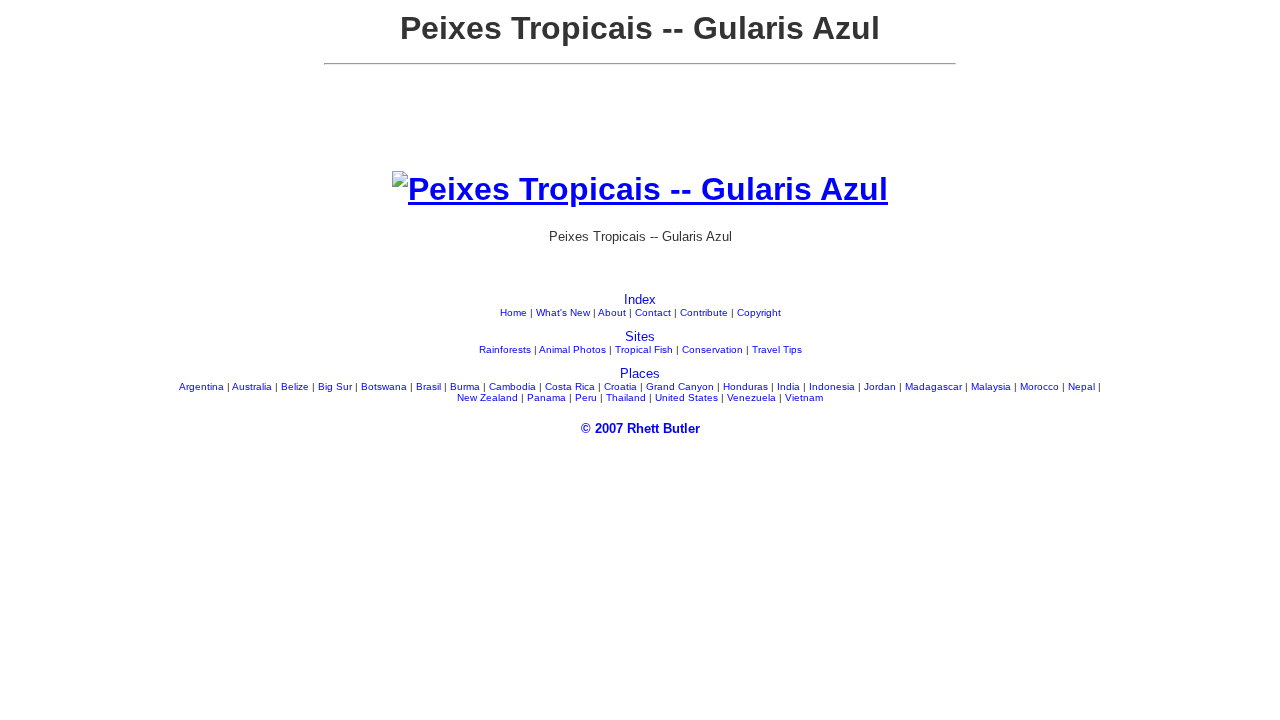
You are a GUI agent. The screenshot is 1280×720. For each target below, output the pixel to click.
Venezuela (751, 397)
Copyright (759, 312)
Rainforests (505, 349)
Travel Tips (777, 349)
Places (640, 373)
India (788, 386)
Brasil (428, 386)
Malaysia (991, 386)
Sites (640, 336)
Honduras (745, 386)
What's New (563, 312)
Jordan (880, 386)
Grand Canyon (680, 386)
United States (686, 397)
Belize (295, 386)
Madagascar (933, 386)
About (612, 312)
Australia (252, 386)
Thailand (626, 397)
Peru (586, 397)
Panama (546, 397)
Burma (465, 386)
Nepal (1081, 386)
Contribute (704, 312)
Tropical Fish (644, 349)
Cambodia (512, 386)
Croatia (620, 386)
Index (640, 299)
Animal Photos (572, 349)
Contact (653, 312)
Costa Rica (570, 386)
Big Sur (335, 386)
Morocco (1039, 386)
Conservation (712, 349)
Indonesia (832, 386)
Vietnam (804, 397)
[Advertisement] (640, 126)
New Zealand (487, 397)
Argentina (201, 386)
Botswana (384, 386)
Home (513, 312)
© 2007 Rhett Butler (640, 428)
